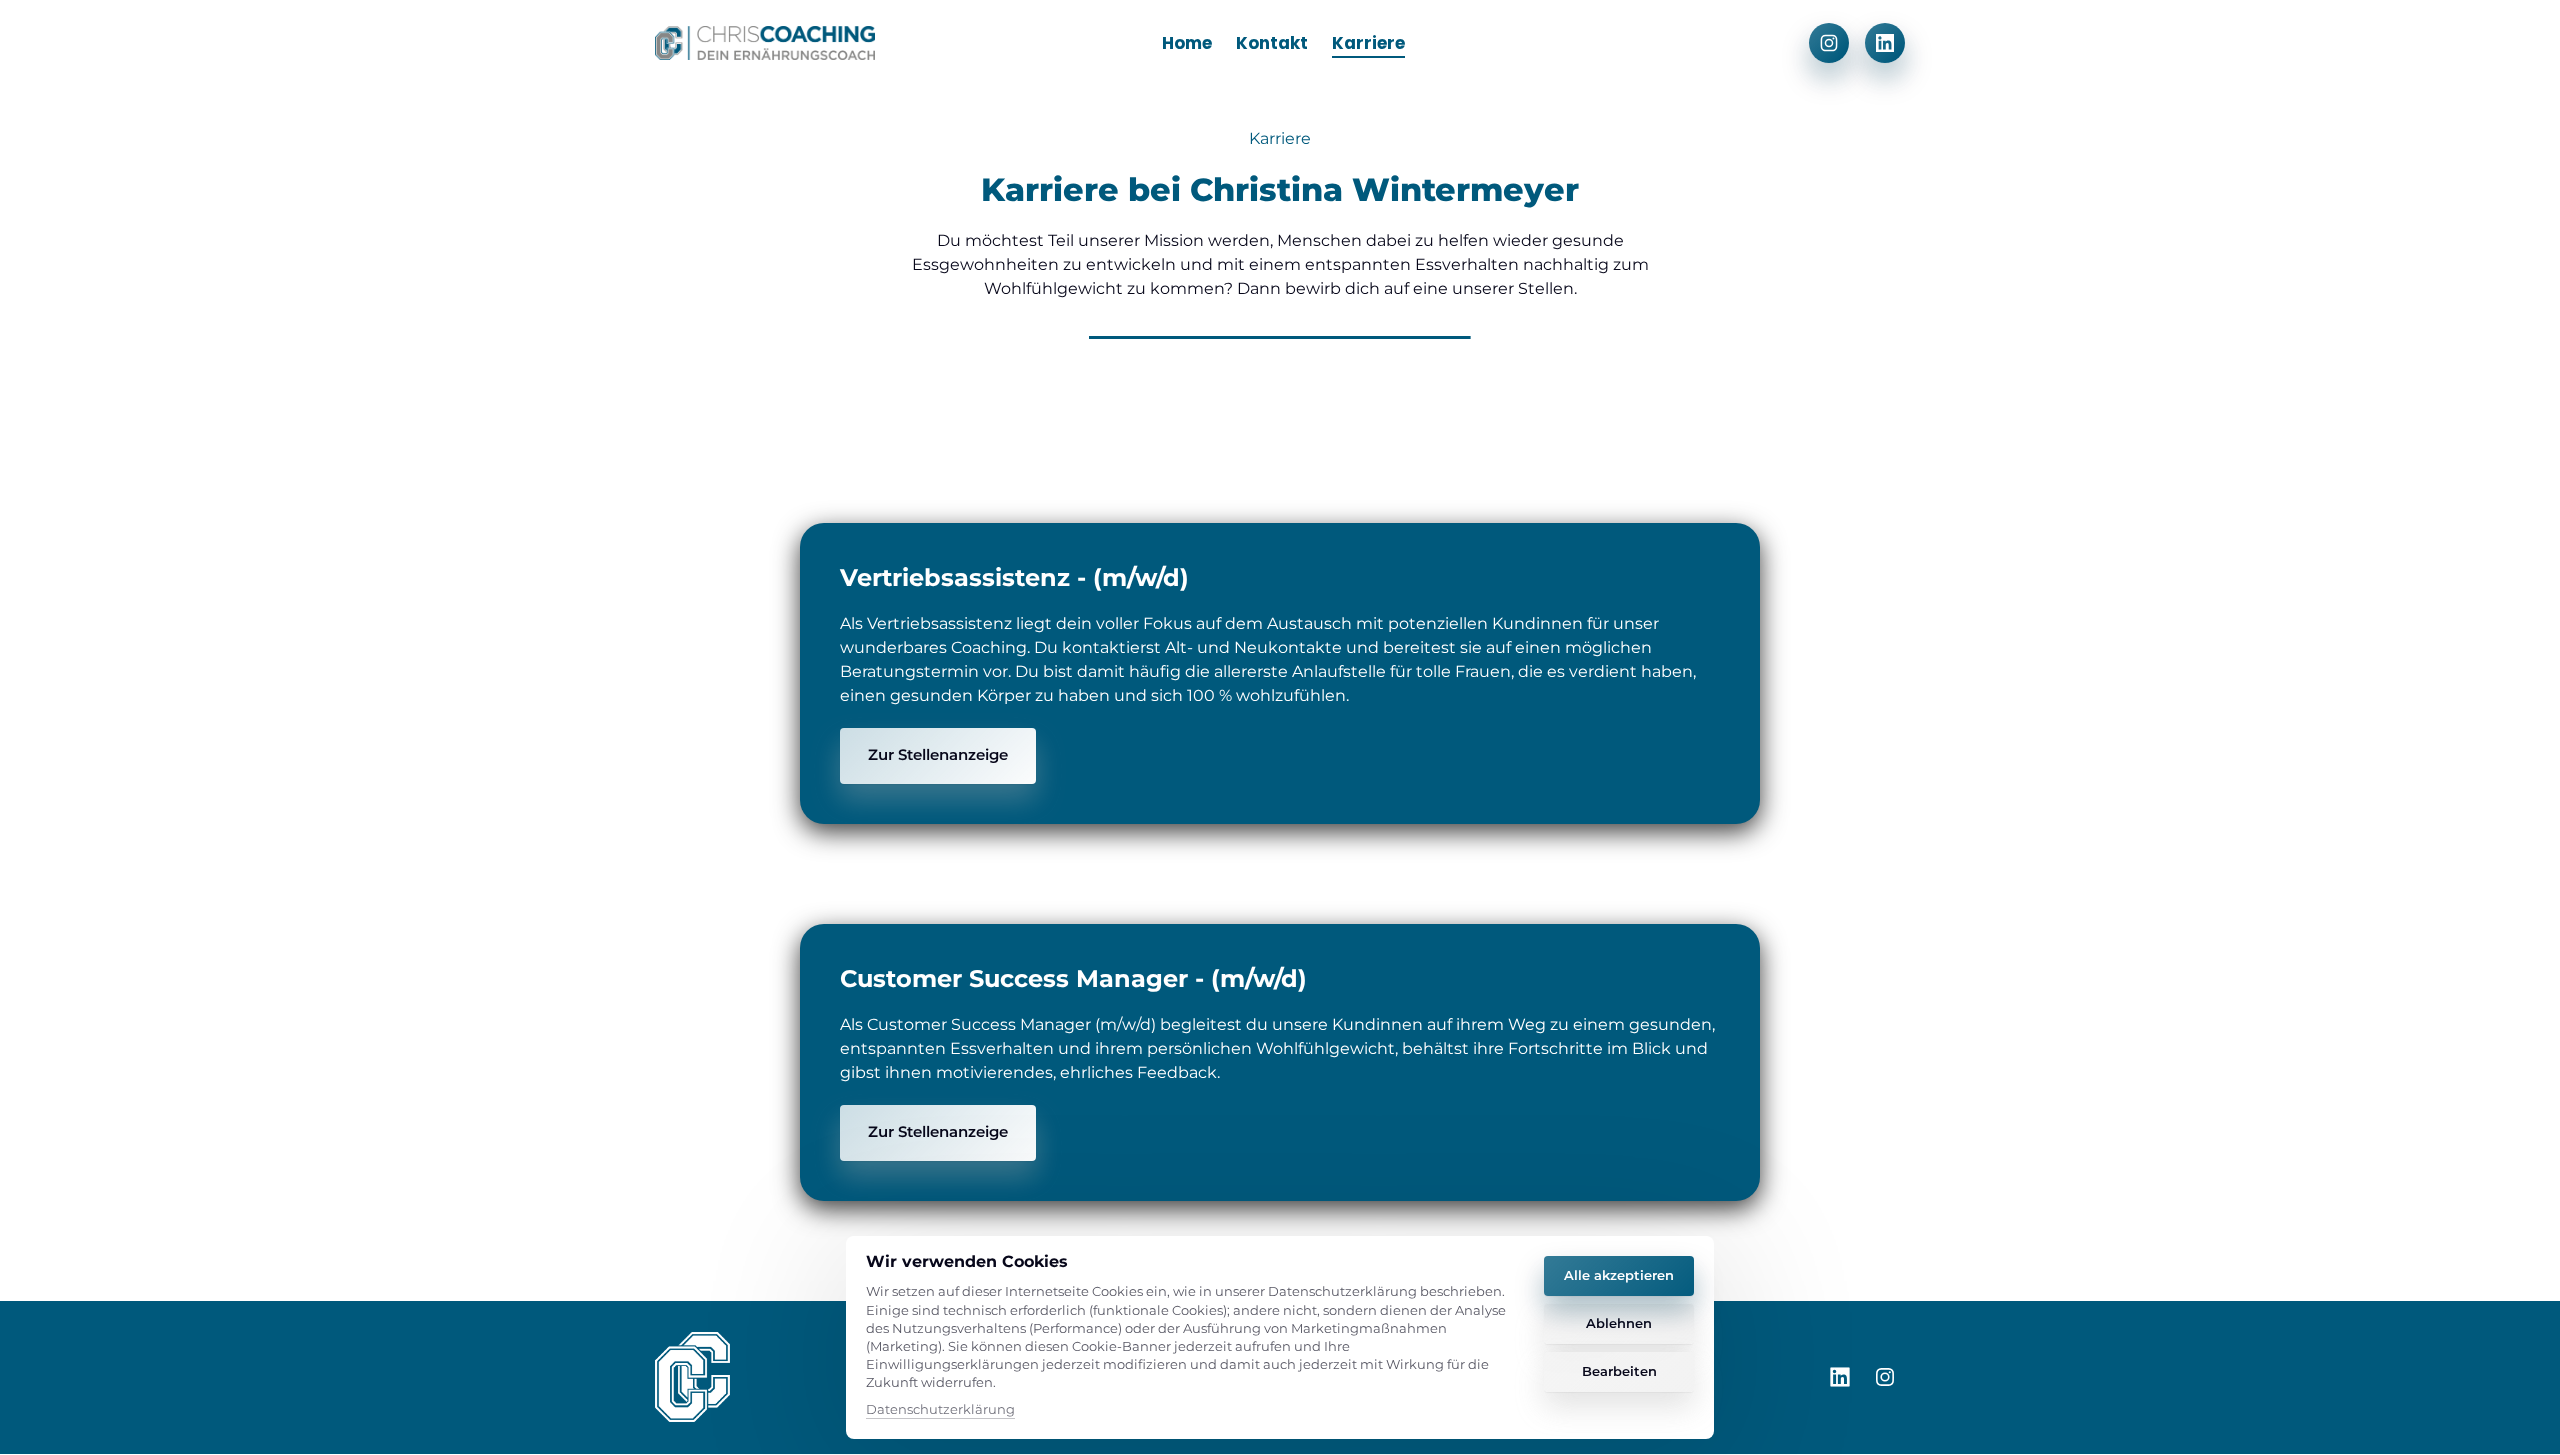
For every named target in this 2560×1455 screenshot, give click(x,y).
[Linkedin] (1885, 43)
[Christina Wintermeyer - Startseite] (765, 42)
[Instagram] (1829, 43)
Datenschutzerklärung (940, 1410)
